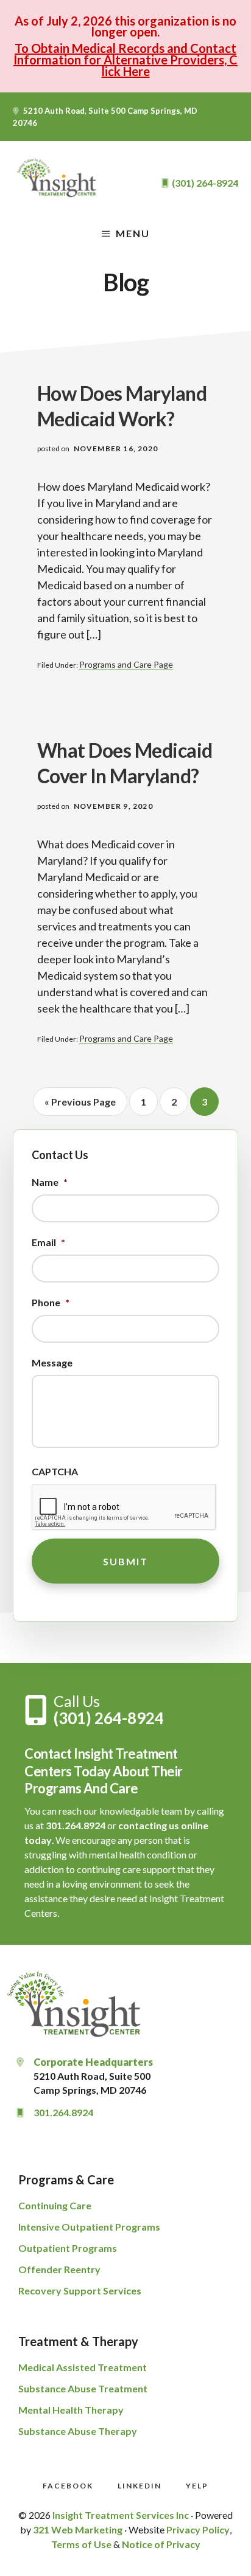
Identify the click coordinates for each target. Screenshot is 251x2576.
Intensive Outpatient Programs (89, 2227)
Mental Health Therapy (71, 2410)
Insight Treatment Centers (58, 178)
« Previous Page (80, 1106)
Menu (133, 233)
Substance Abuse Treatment (83, 2388)
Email (48, 1242)
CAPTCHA (55, 1471)
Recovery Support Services (80, 2290)
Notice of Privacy (161, 2544)
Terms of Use (81, 2544)
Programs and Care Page (126, 664)
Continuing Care (55, 2205)
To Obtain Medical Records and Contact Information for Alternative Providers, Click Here (125, 60)
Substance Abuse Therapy (78, 2431)
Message (52, 1362)
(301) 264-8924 (109, 1718)
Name (50, 1182)
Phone (51, 1302)
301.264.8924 (76, 1825)
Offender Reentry (59, 2269)
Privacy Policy (198, 2529)
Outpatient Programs (68, 2248)
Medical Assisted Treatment (83, 2367)
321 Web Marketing (78, 2529)
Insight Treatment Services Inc (121, 2515)
